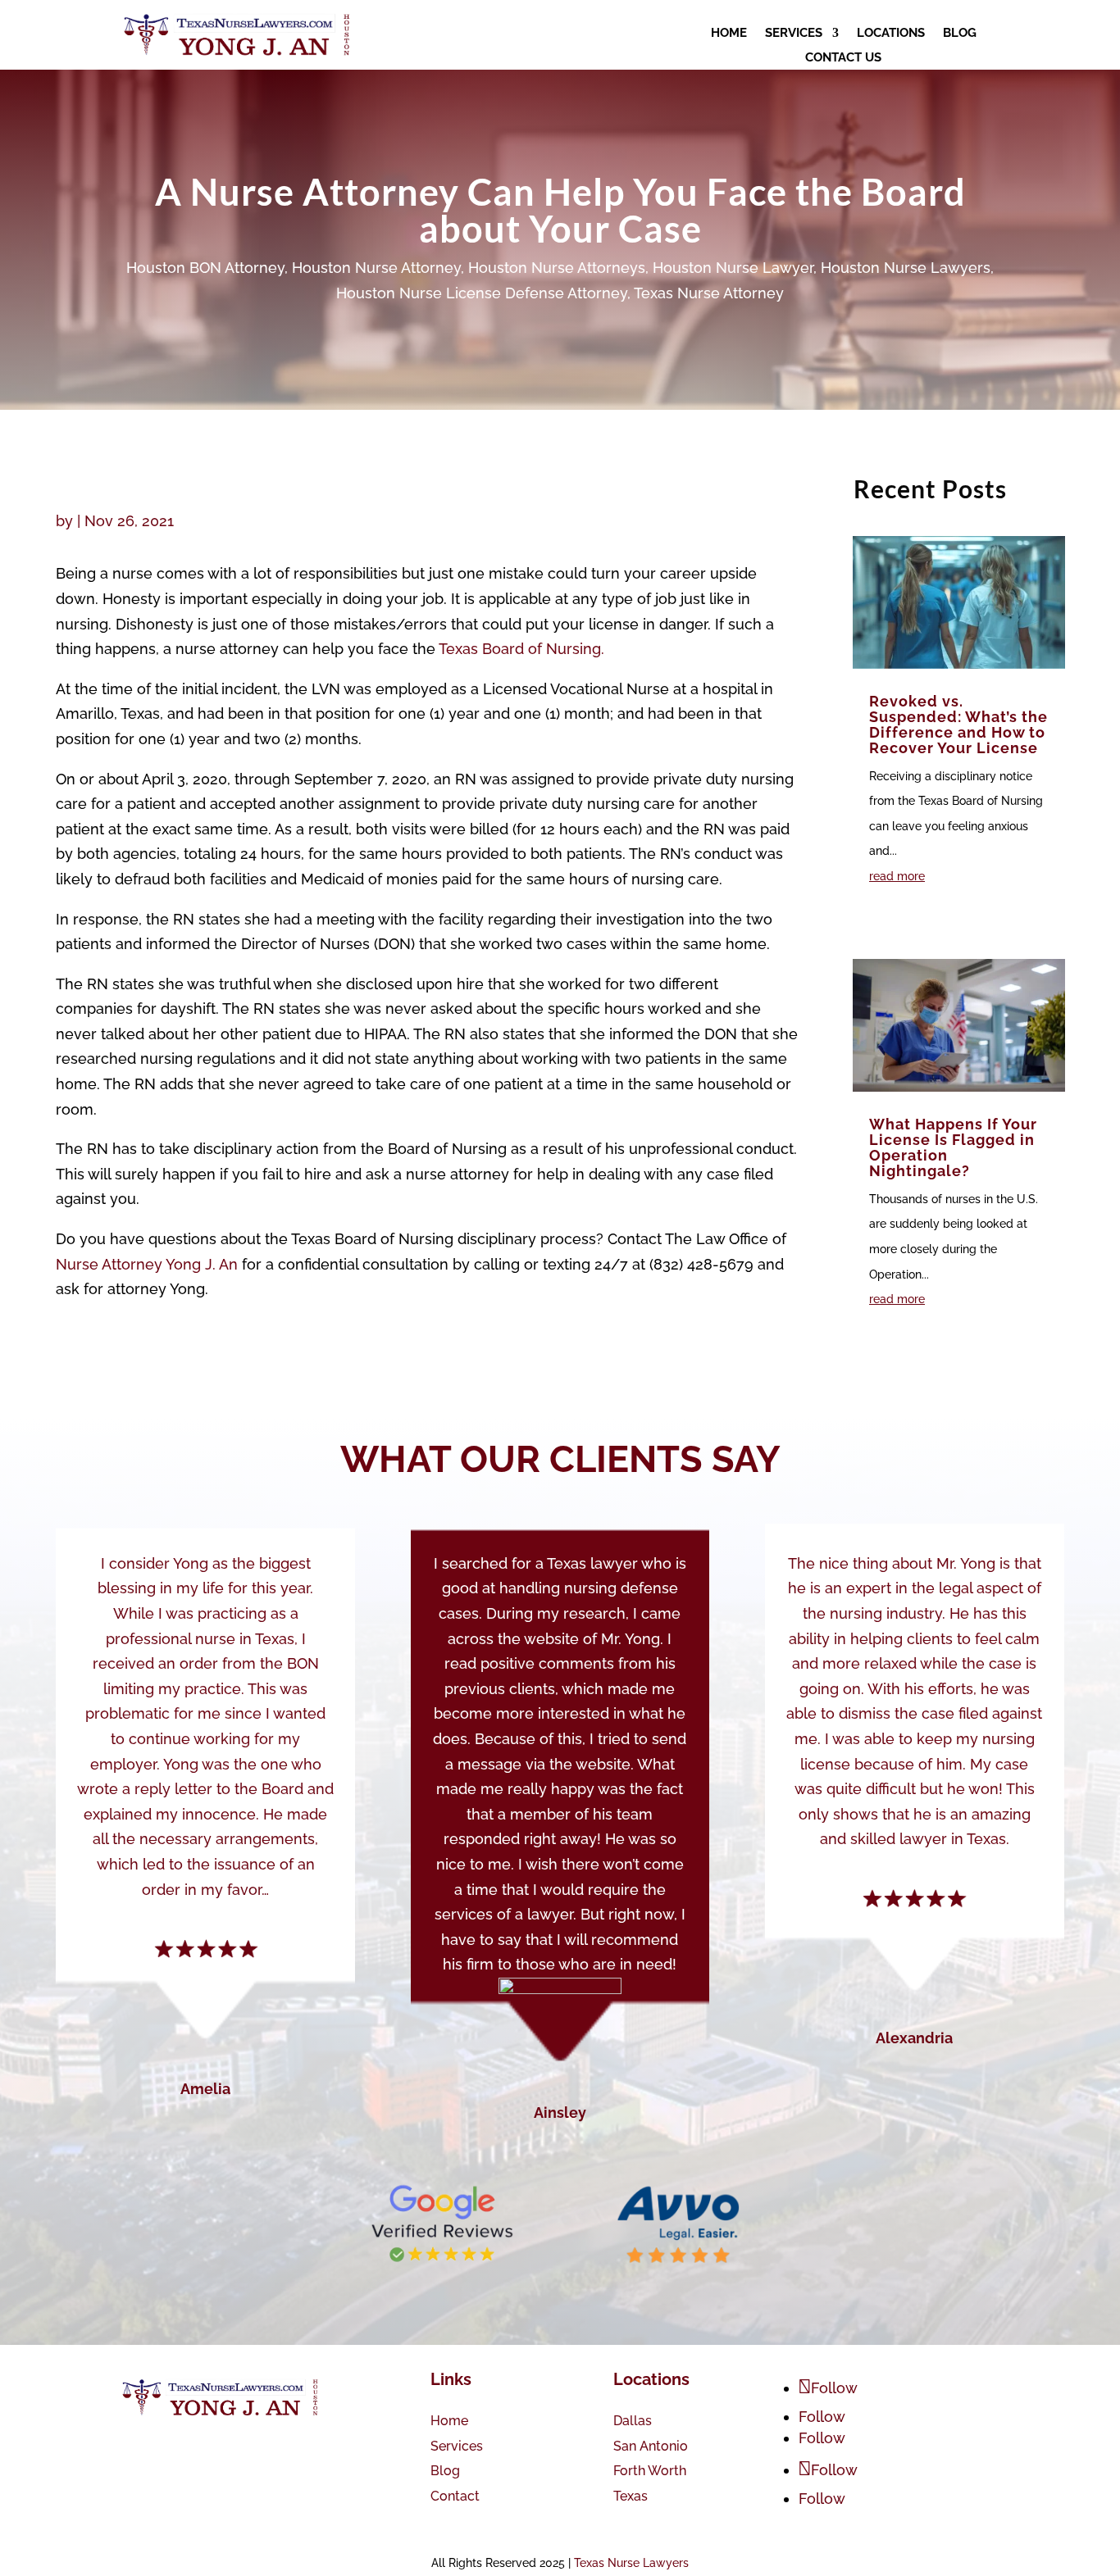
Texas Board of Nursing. (521, 649)
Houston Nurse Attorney (376, 268)
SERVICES (794, 34)
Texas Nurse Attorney (709, 293)
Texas (631, 2496)
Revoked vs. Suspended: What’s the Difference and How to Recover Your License (958, 725)
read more (897, 876)
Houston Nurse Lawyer (733, 268)
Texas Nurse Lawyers (631, 2563)
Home (449, 2421)
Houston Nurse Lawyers (906, 268)
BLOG (960, 34)
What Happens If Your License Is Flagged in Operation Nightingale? (953, 1147)
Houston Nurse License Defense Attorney (482, 293)
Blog (445, 2471)
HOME (729, 34)
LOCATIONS (891, 34)
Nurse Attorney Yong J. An (147, 1264)
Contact (455, 2496)
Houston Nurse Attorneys (557, 268)
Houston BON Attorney (205, 268)
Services (457, 2446)
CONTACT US (843, 58)
